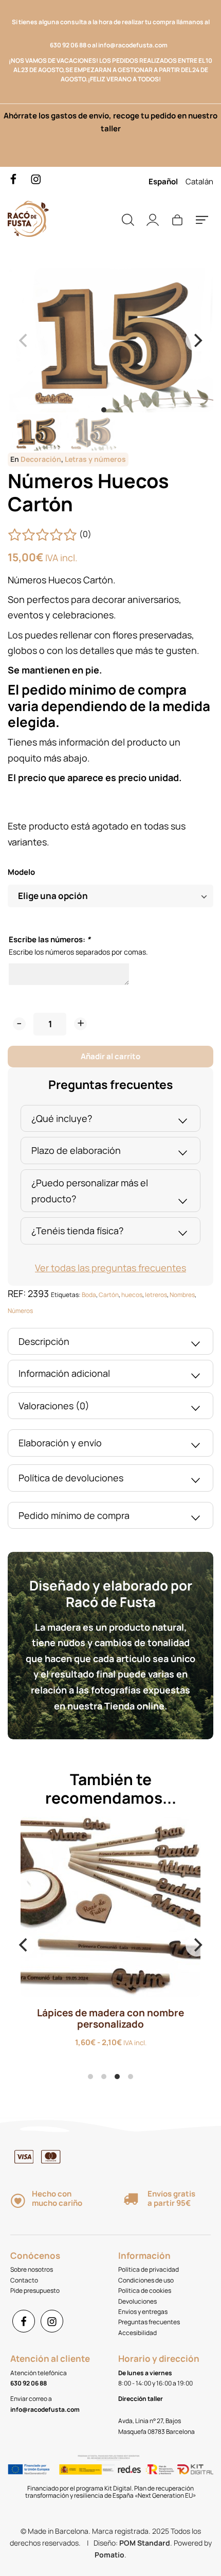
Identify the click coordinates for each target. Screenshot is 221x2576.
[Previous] (24, 1945)
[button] (19, 1024)
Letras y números (95, 459)
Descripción (44, 1341)
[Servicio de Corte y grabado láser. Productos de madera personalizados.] (59, 219)
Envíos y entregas (143, 2312)
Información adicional (64, 1373)
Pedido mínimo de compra (74, 1515)
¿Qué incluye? (62, 1118)
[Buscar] (128, 219)
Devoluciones (137, 2301)
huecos (132, 1295)
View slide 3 (117, 2077)
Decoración (41, 459)
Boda (89, 1295)
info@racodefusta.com (135, 45)
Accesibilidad (137, 2333)
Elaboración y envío (60, 1443)
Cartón (109, 1295)
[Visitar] (14, 178)
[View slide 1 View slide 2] (110, 340)
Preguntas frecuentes (149, 2322)
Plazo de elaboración (76, 1150)
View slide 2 (117, 410)
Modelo (21, 872)
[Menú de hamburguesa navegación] (202, 219)
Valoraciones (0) (54, 1406)
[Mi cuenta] (153, 219)
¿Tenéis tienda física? (77, 1231)
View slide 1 (104, 410)
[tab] (110, 1119)
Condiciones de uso (146, 2280)
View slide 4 (131, 2077)
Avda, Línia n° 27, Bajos (150, 2421)
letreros (156, 1295)
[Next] (197, 340)
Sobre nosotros (32, 2269)
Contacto (24, 2280)
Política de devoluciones (71, 1478)
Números (20, 1311)
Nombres (182, 1295)
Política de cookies (145, 2290)
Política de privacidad (149, 2269)
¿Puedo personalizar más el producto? (90, 1191)
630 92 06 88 (68, 45)
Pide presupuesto (35, 2290)
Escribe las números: (50, 939)
